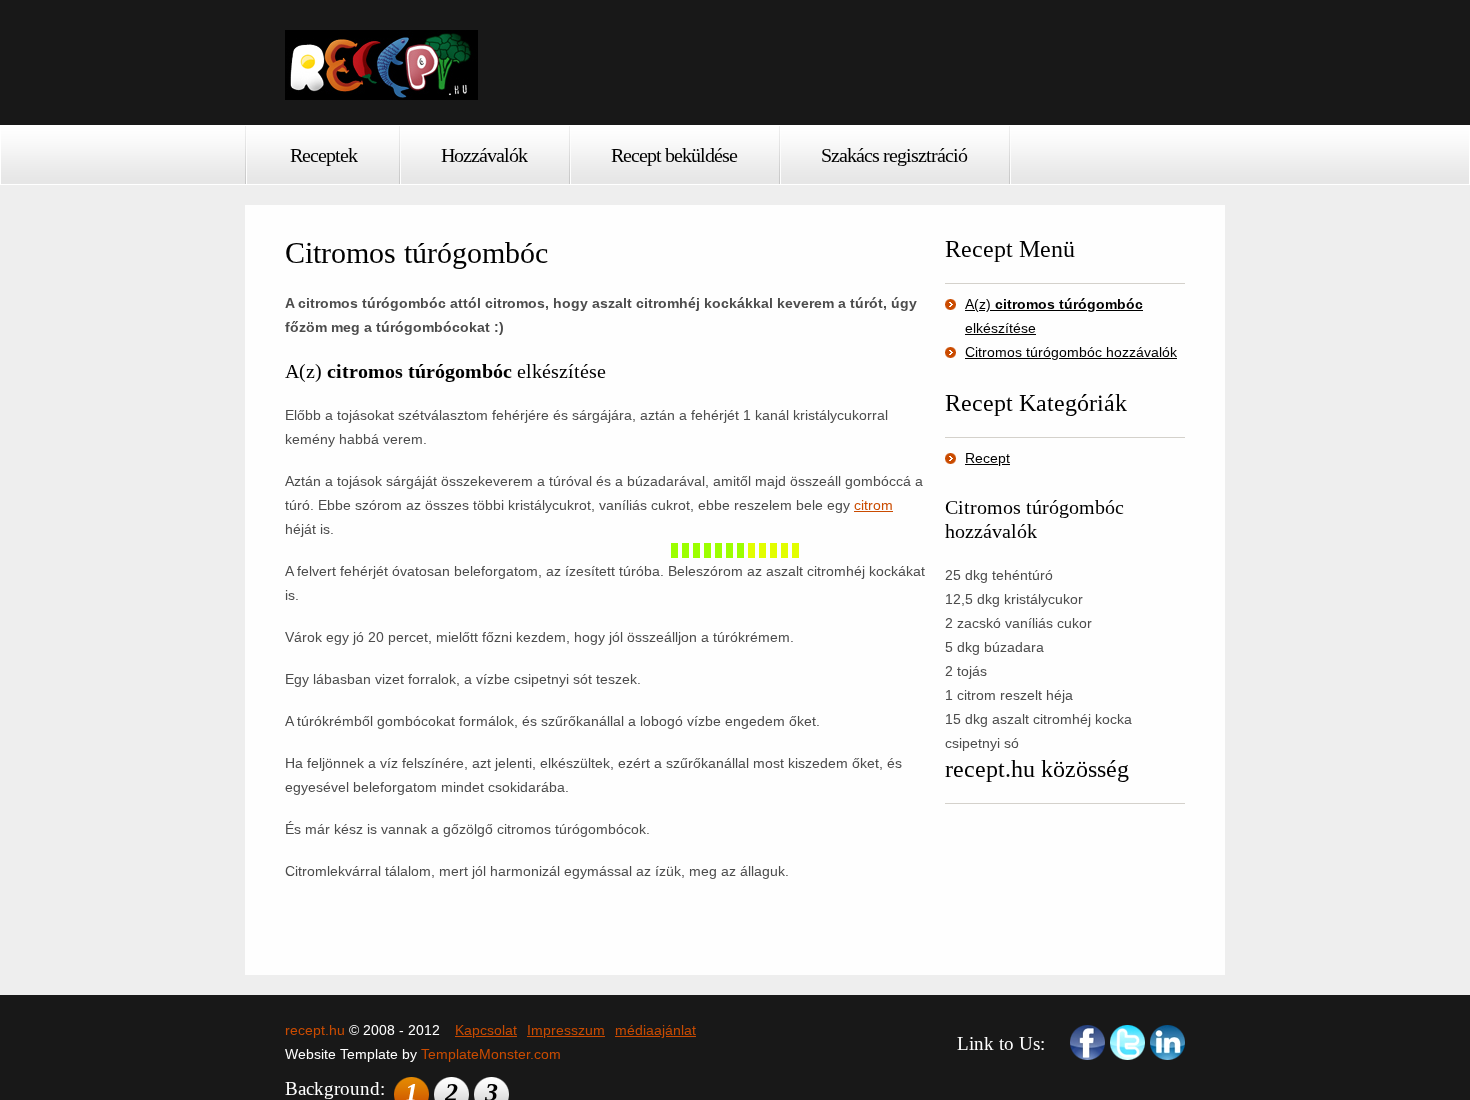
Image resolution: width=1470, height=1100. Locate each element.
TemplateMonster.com (491, 1054)
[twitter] (1127, 1042)
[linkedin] (1167, 1042)
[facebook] (1087, 1042)
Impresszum (566, 1030)
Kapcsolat (486, 1030)
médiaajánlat (655, 1030)
